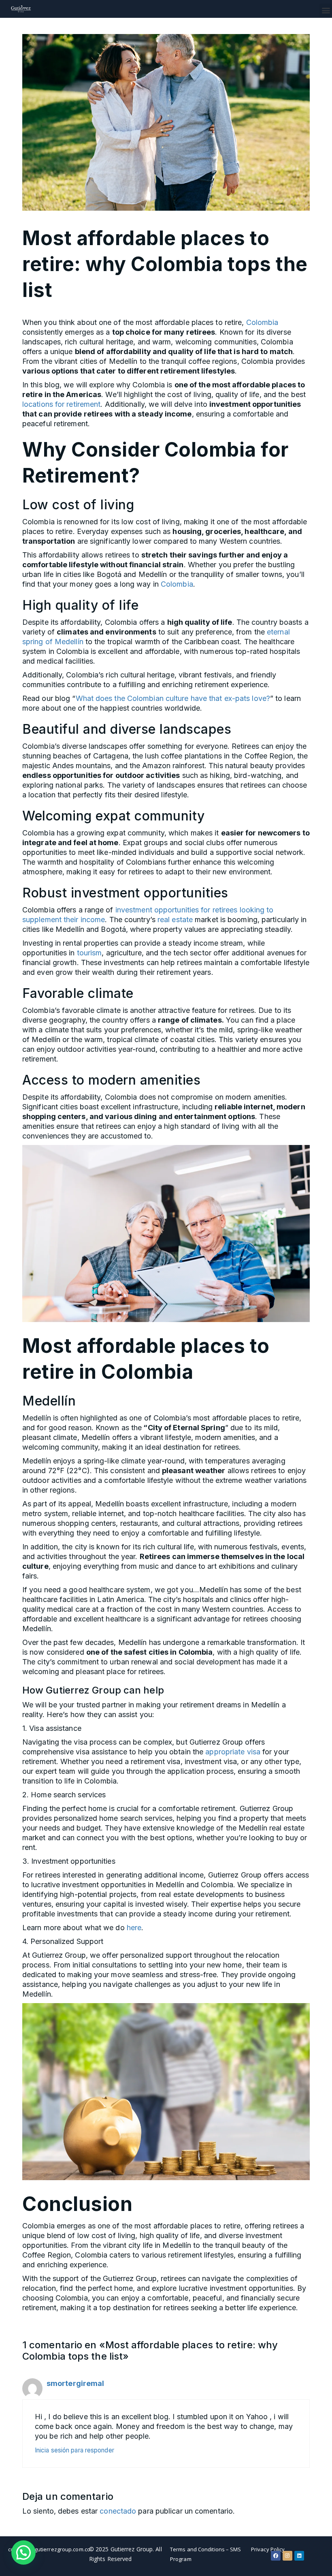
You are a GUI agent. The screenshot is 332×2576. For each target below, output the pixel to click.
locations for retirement (61, 404)
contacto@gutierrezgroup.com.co (49, 2549)
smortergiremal (75, 2383)
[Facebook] (276, 2556)
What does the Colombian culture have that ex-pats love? (173, 698)
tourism (89, 953)
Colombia (262, 322)
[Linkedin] (299, 2556)
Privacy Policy (268, 2549)
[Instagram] (287, 2556)
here (134, 1928)
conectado (118, 2511)
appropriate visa (233, 1752)
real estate (175, 920)
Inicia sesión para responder (74, 2450)
